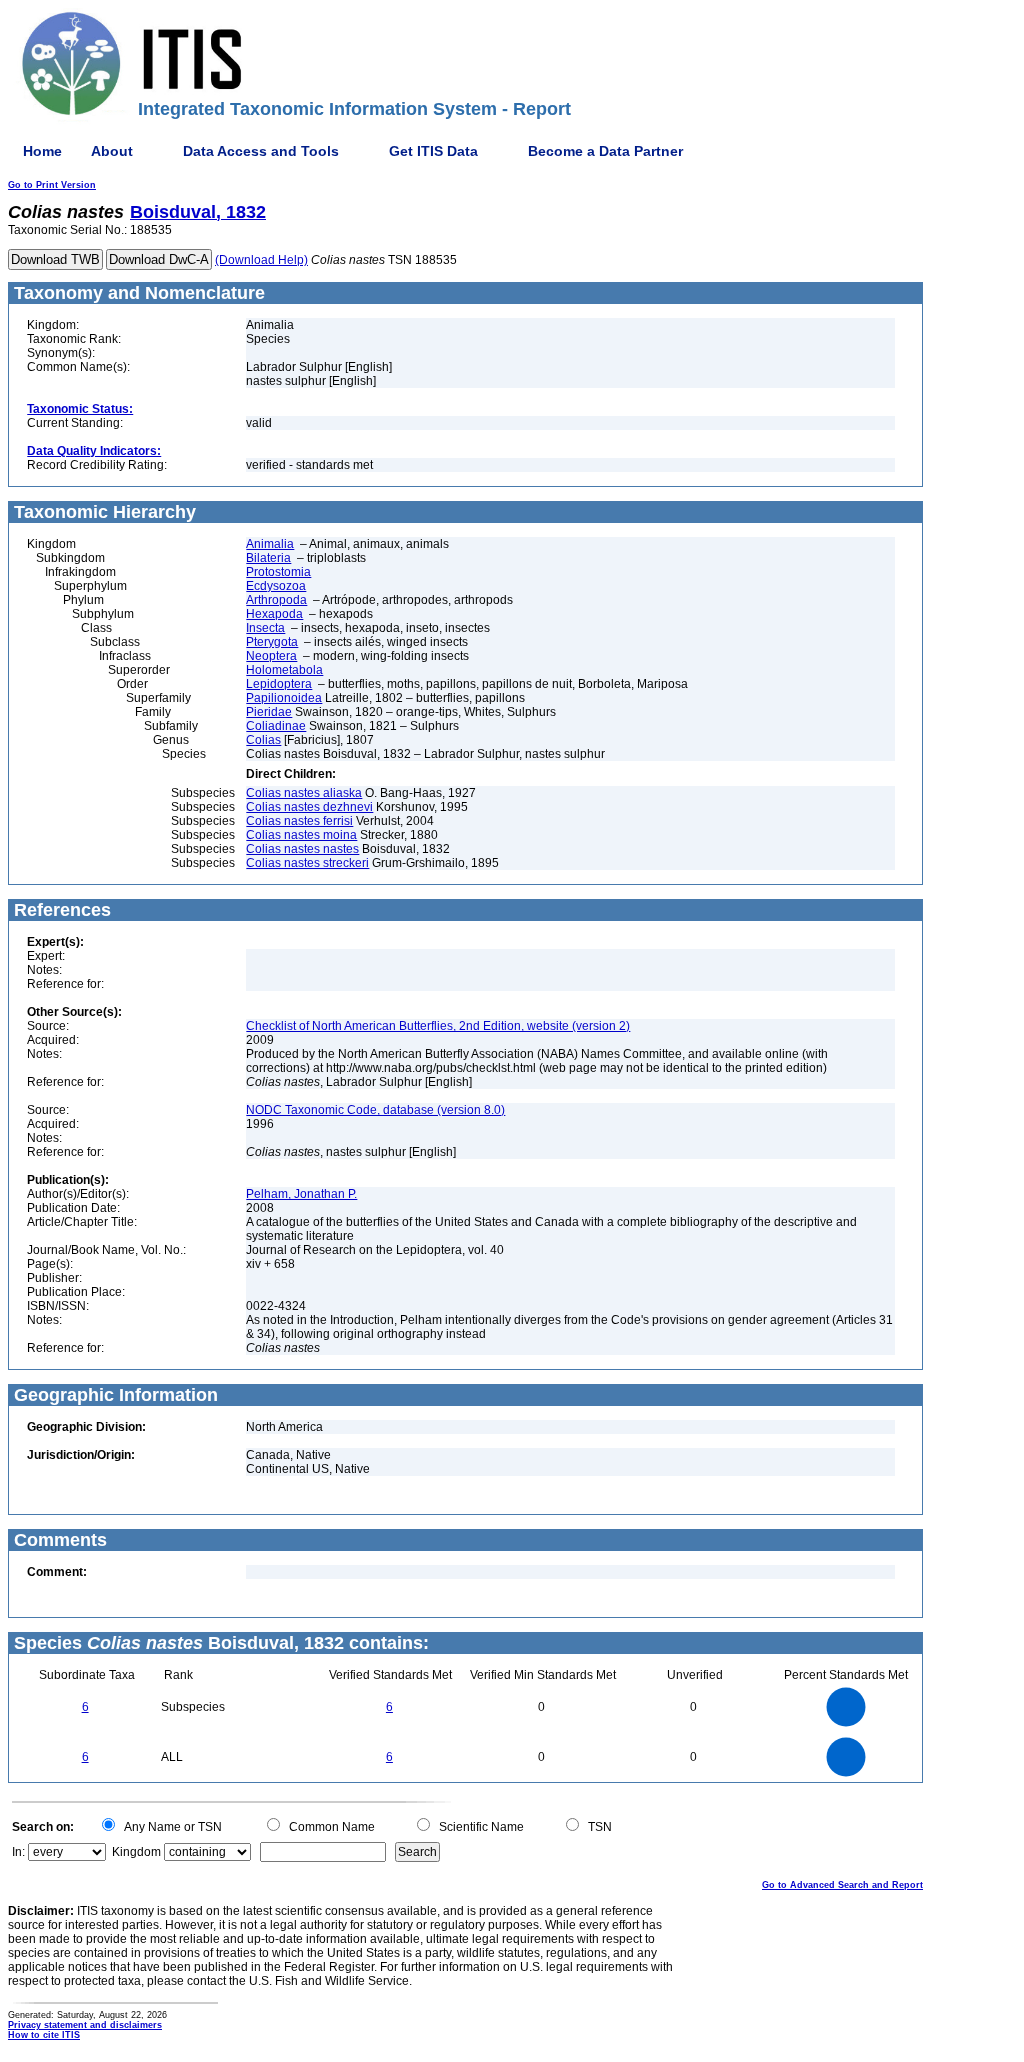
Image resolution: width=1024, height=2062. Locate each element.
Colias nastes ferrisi (299, 821)
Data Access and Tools (261, 151)
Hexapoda (274, 614)
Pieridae (269, 712)
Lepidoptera (279, 684)
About (112, 151)
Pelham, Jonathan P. (301, 1194)
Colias (263, 740)
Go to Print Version (52, 185)
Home (42, 151)
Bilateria (268, 558)
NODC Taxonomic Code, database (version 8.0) (375, 1110)
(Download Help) (261, 260)
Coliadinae (276, 726)
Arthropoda (276, 600)
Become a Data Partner (605, 151)
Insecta (265, 628)
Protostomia (278, 572)
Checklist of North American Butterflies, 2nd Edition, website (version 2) (438, 1026)
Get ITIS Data (433, 151)
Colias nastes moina (301, 835)
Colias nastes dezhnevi (309, 807)
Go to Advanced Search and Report (842, 1885)
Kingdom (136, 1852)
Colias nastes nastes (302, 849)
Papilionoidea (284, 698)
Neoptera (271, 656)
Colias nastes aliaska (304, 793)
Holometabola (284, 670)
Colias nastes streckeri (307, 863)
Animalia (270, 544)
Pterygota (272, 642)
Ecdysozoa (276, 586)
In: (18, 1852)
